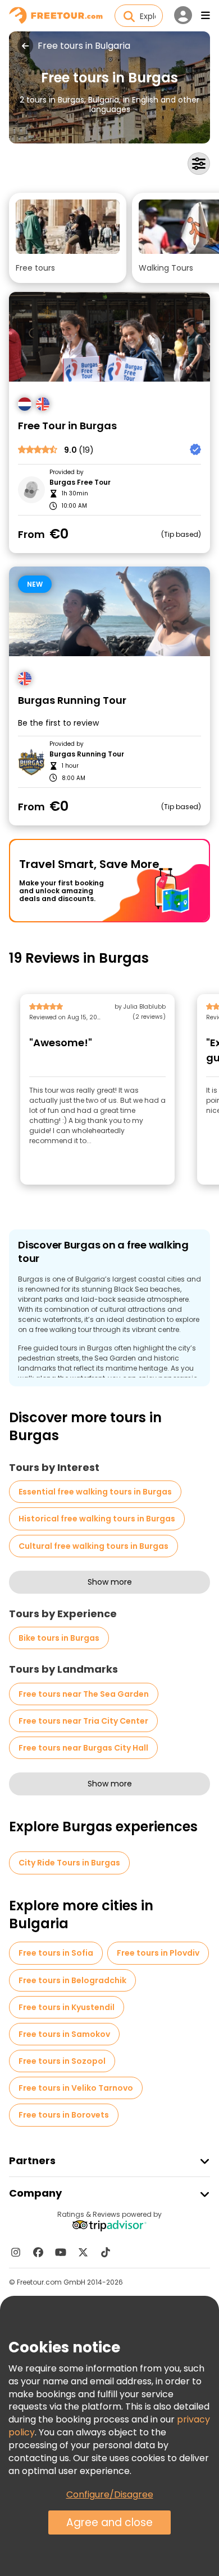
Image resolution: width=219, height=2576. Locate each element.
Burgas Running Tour (72, 701)
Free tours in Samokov (64, 2034)
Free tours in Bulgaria (84, 46)
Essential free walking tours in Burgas (95, 1492)
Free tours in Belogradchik (72, 1980)
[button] (68, 238)
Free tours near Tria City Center (83, 1721)
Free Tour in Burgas (67, 426)
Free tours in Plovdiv (158, 1953)
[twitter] (83, 2252)
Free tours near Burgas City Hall (83, 1748)
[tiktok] (106, 2252)
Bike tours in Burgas (59, 1638)
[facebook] (38, 2252)
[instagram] (16, 2252)
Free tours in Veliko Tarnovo (76, 2088)
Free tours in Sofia (56, 1953)
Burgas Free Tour (80, 482)
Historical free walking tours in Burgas (97, 1519)
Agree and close (109, 2522)
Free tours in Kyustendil (67, 2007)
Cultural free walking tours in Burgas (93, 1546)
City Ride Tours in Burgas (69, 1863)
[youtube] (61, 2252)
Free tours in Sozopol (62, 2061)
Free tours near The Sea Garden (84, 1694)
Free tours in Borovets (64, 2115)
